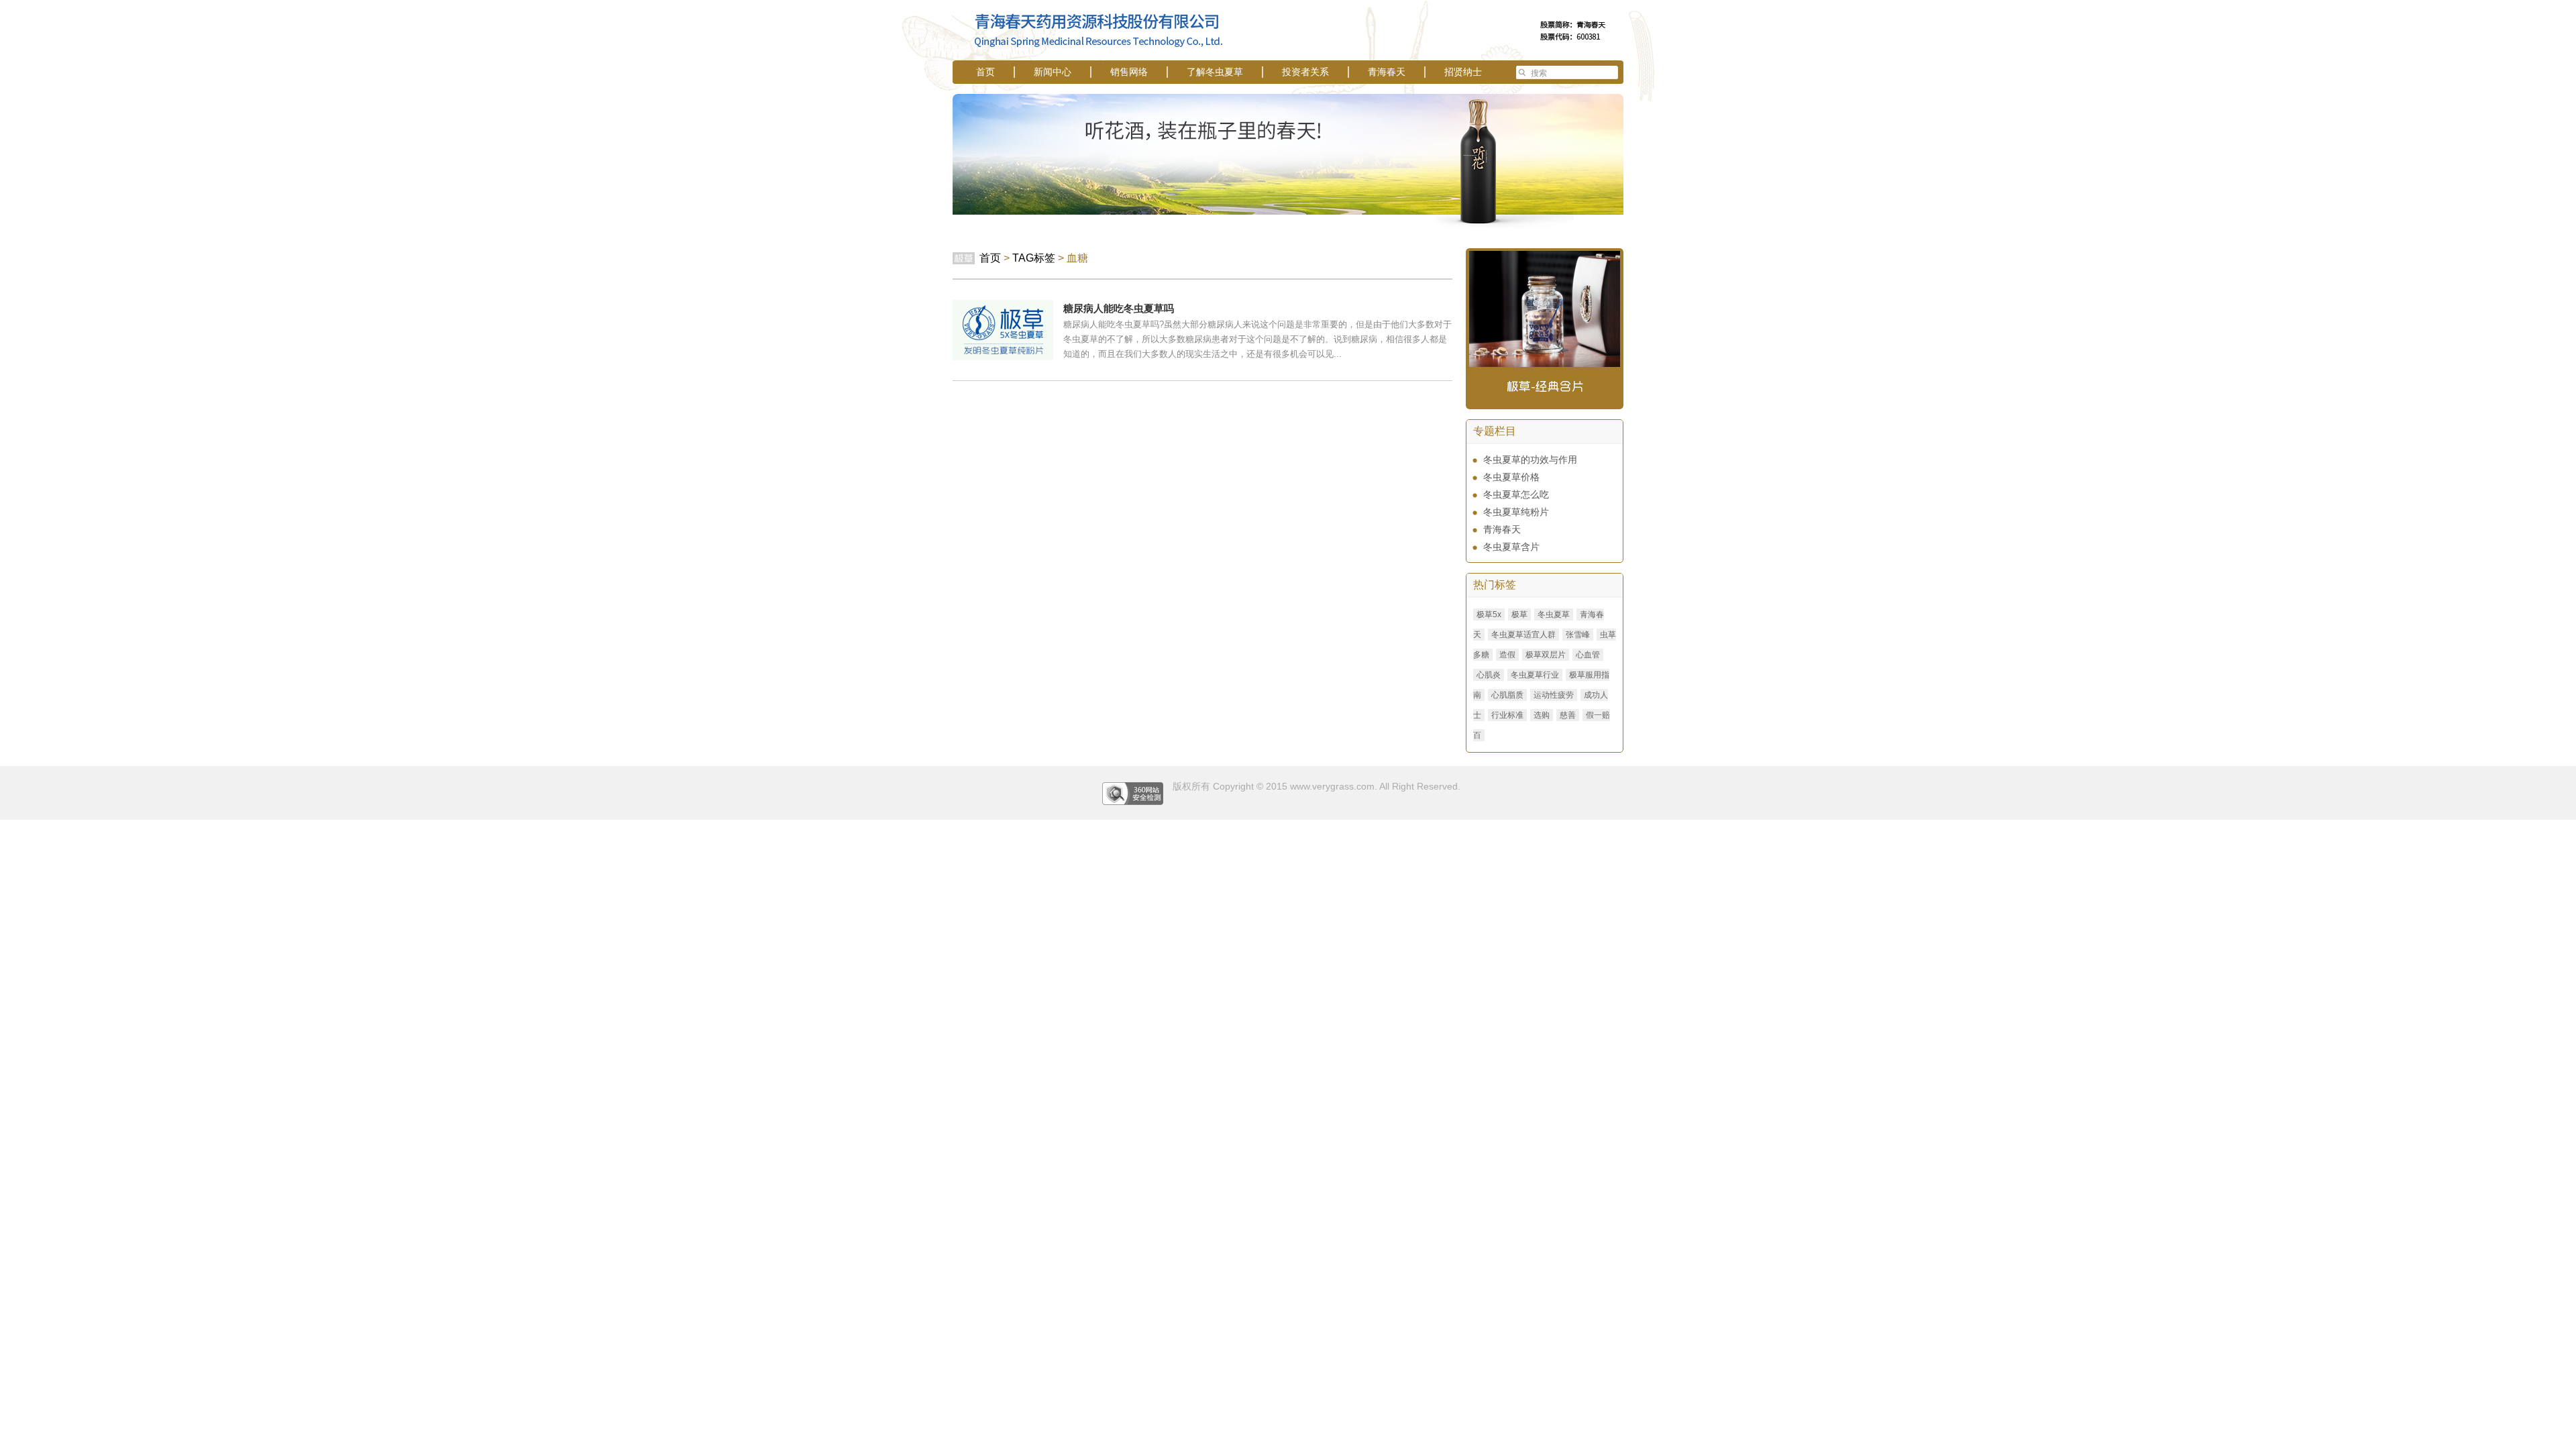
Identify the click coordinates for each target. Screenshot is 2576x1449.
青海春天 (1387, 72)
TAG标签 (1034, 258)
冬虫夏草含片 (1511, 547)
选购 (1542, 715)
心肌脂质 (1507, 695)
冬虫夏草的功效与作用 (1530, 460)
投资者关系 (1305, 72)
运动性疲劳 (1554, 695)
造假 (1507, 655)
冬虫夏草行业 (1535, 675)
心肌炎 (1489, 675)
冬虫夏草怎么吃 (1516, 494)
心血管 (1588, 655)
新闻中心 (1053, 72)
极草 (1519, 614)
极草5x (1489, 614)
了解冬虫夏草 (1215, 72)
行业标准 (1507, 715)
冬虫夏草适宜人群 (1523, 635)
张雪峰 (1578, 635)
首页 (985, 72)
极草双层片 (1546, 655)
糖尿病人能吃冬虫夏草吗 (1119, 308)
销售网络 (1129, 72)
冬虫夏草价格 (1511, 477)
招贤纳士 (1463, 72)
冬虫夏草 (1554, 614)
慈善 (1568, 715)
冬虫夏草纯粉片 (1516, 512)
